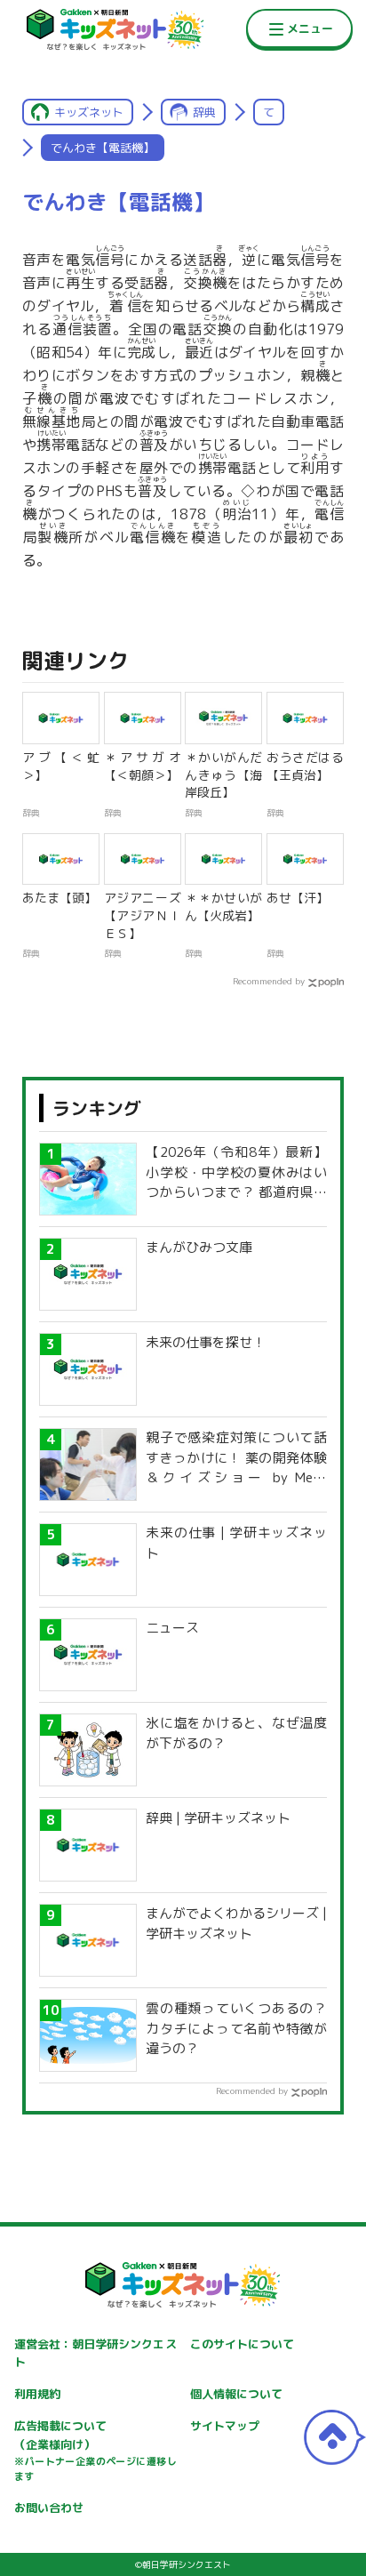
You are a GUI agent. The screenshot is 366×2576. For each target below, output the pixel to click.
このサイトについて (242, 2344)
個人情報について (236, 2394)
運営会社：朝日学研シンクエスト (95, 2353)
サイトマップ (225, 2426)
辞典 (204, 112)
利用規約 (37, 2394)
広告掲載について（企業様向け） (95, 2451)
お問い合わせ (49, 2508)
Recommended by (269, 981)
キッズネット (89, 112)
